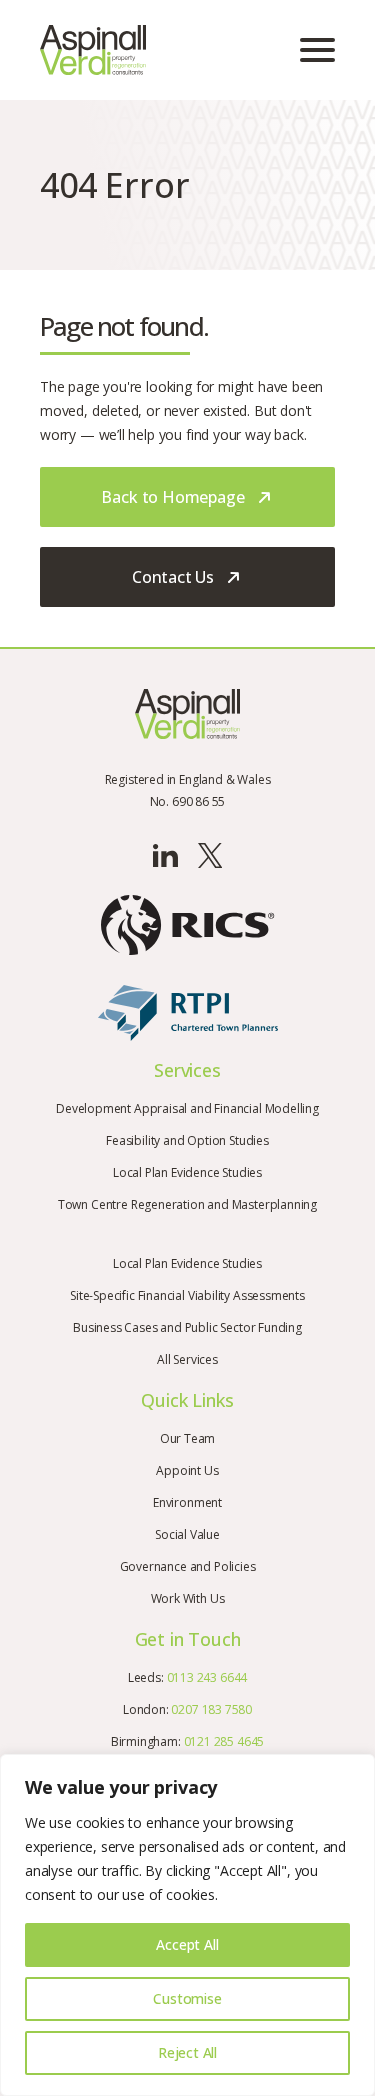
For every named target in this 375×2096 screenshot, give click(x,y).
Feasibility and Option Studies (187, 1140)
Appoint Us (187, 1470)
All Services (187, 1359)
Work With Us (188, 1598)
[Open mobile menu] (317, 50)
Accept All (187, 1944)
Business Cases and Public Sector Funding (187, 1327)
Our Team (188, 1438)
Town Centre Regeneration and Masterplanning (187, 1204)
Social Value (187, 1534)
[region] (187, 1925)
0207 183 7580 (211, 1709)
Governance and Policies (188, 1566)
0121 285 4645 (224, 1741)
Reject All (187, 2052)
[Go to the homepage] (93, 50)
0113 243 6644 (207, 1677)
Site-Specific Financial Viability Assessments (187, 1295)
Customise (187, 1998)
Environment (187, 1502)
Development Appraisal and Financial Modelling (187, 1108)
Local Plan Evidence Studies (187, 1172)
